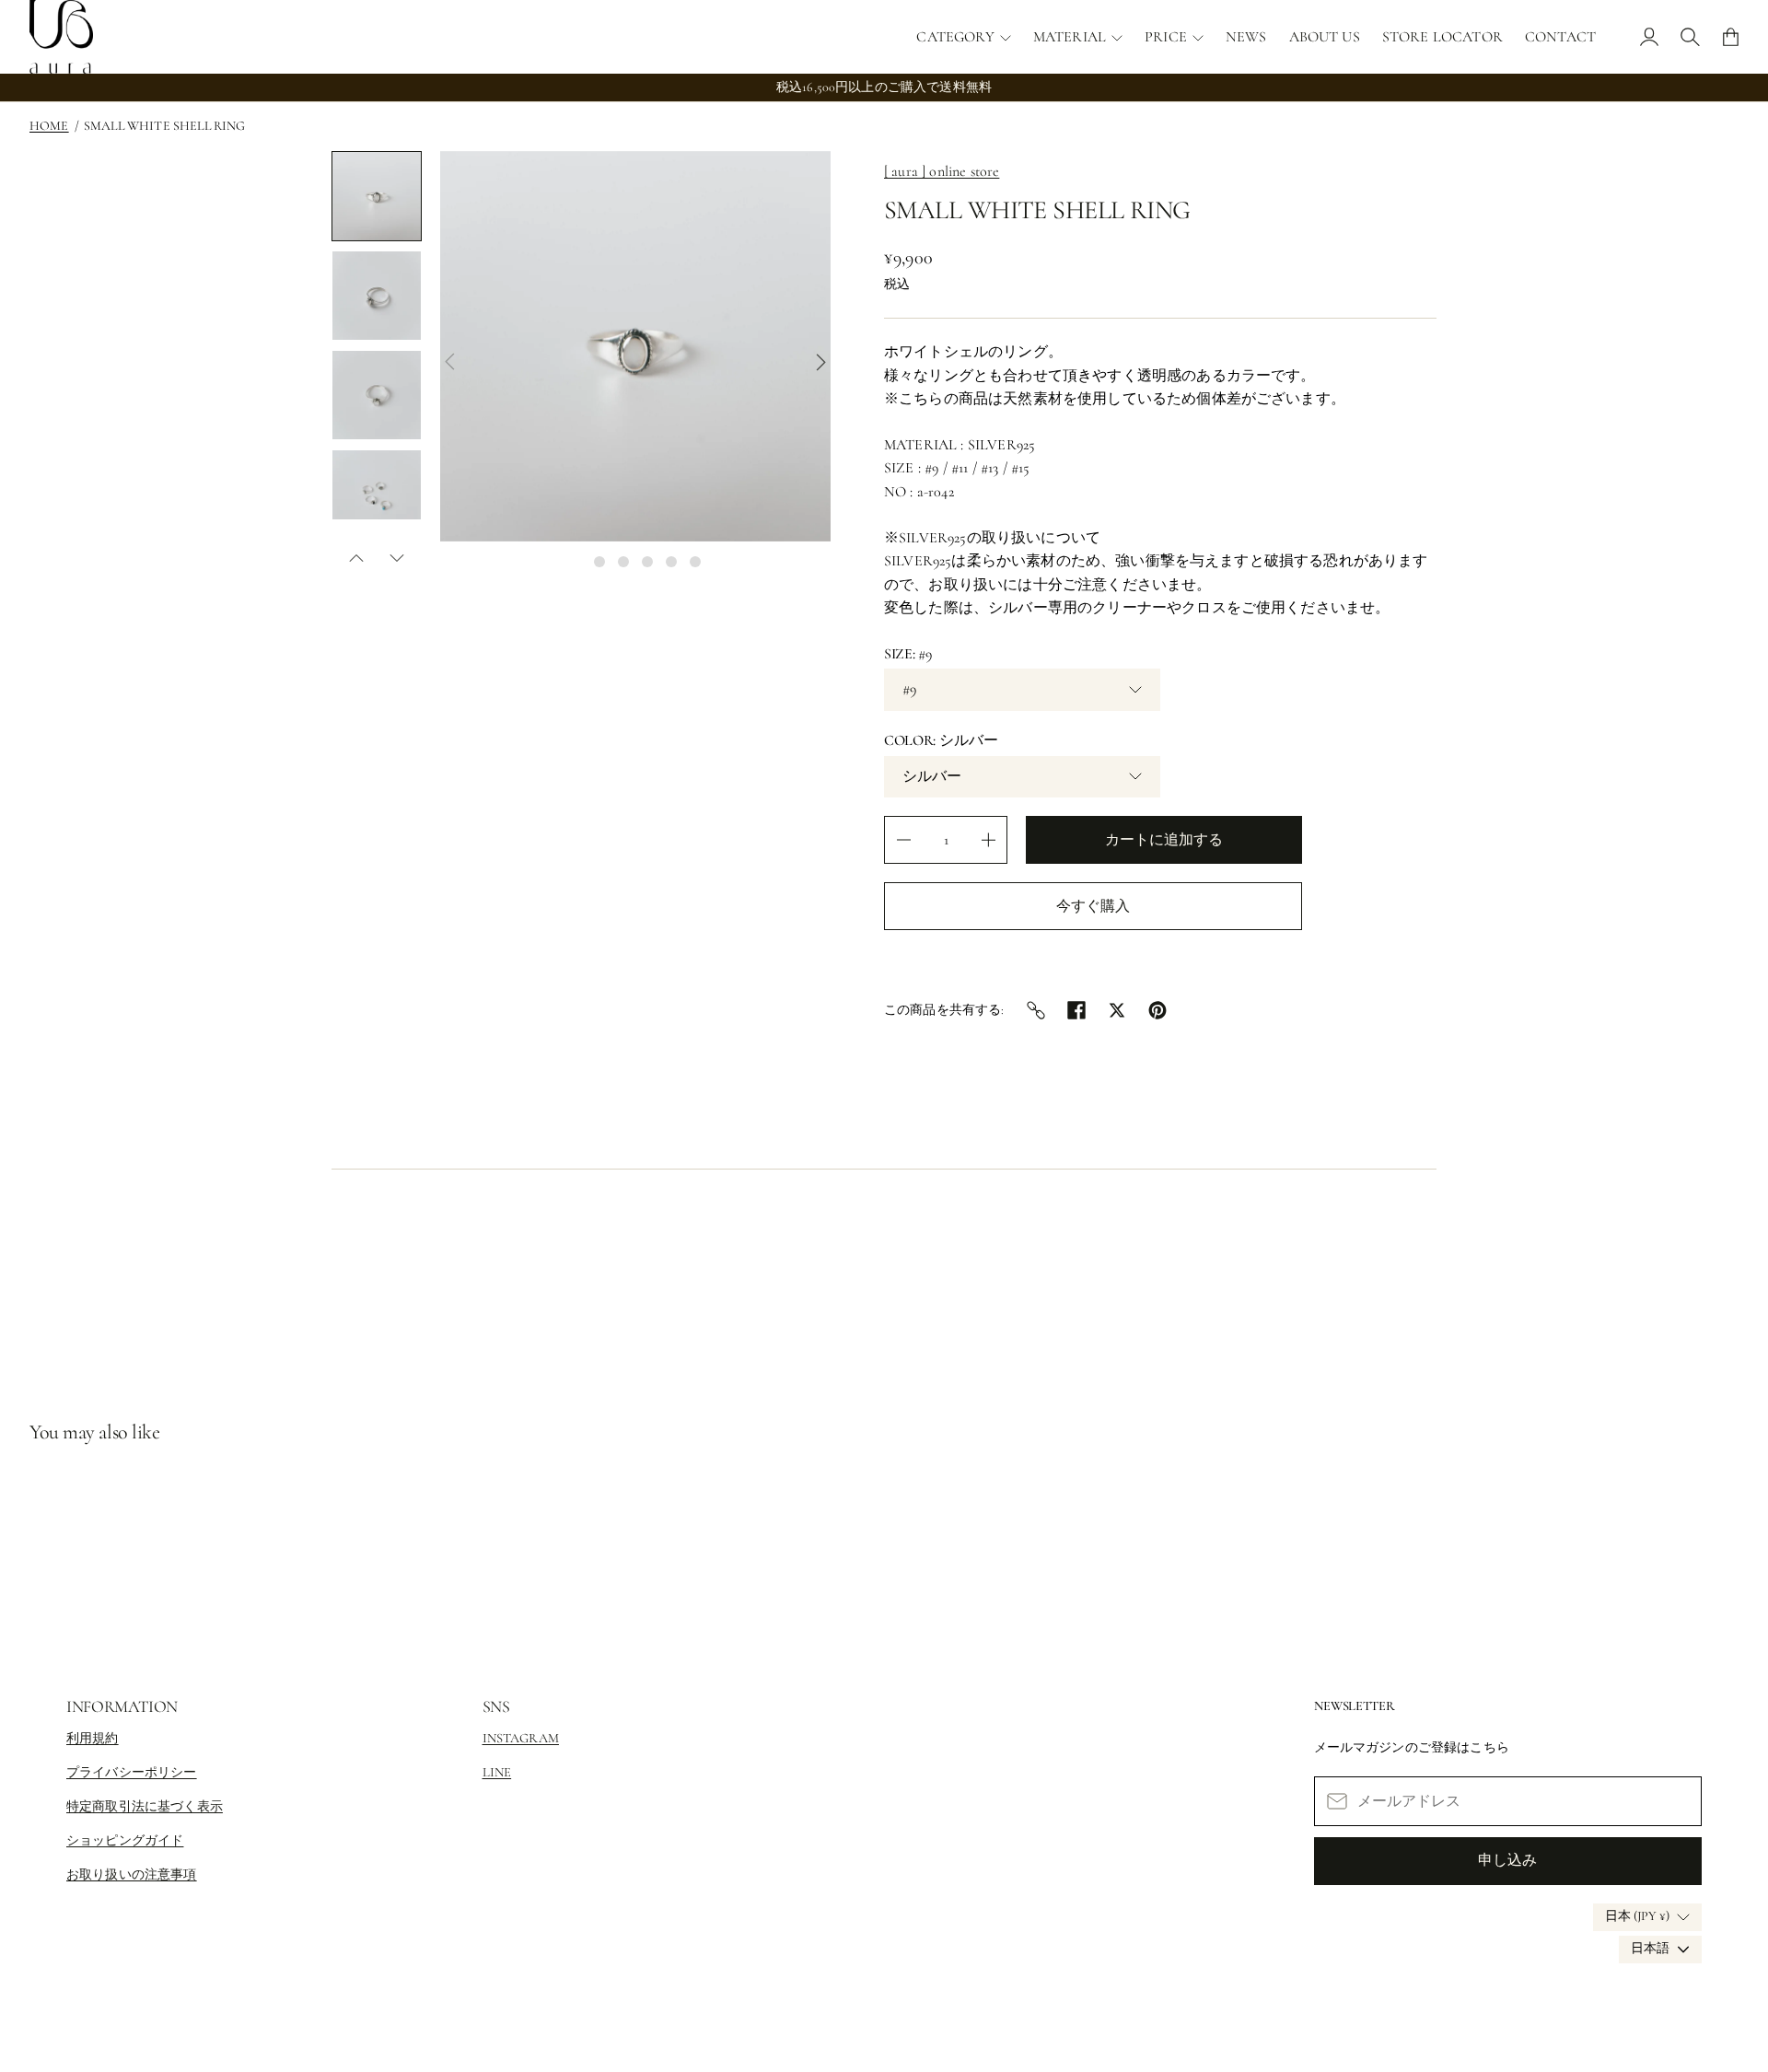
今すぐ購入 (1093, 906)
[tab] (576, 562)
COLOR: (941, 740)
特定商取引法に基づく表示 (145, 1806)
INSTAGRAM (521, 1738)
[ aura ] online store (942, 171)
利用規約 (93, 1738)
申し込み (1507, 1860)
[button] (377, 196)
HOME (49, 126)
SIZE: (908, 654)
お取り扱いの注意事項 (132, 1874)
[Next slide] (821, 362)
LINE (497, 1772)
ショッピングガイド (125, 1840)
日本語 (1650, 1948)
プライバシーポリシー (132, 1772)
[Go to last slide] (356, 558)
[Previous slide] (449, 362)
